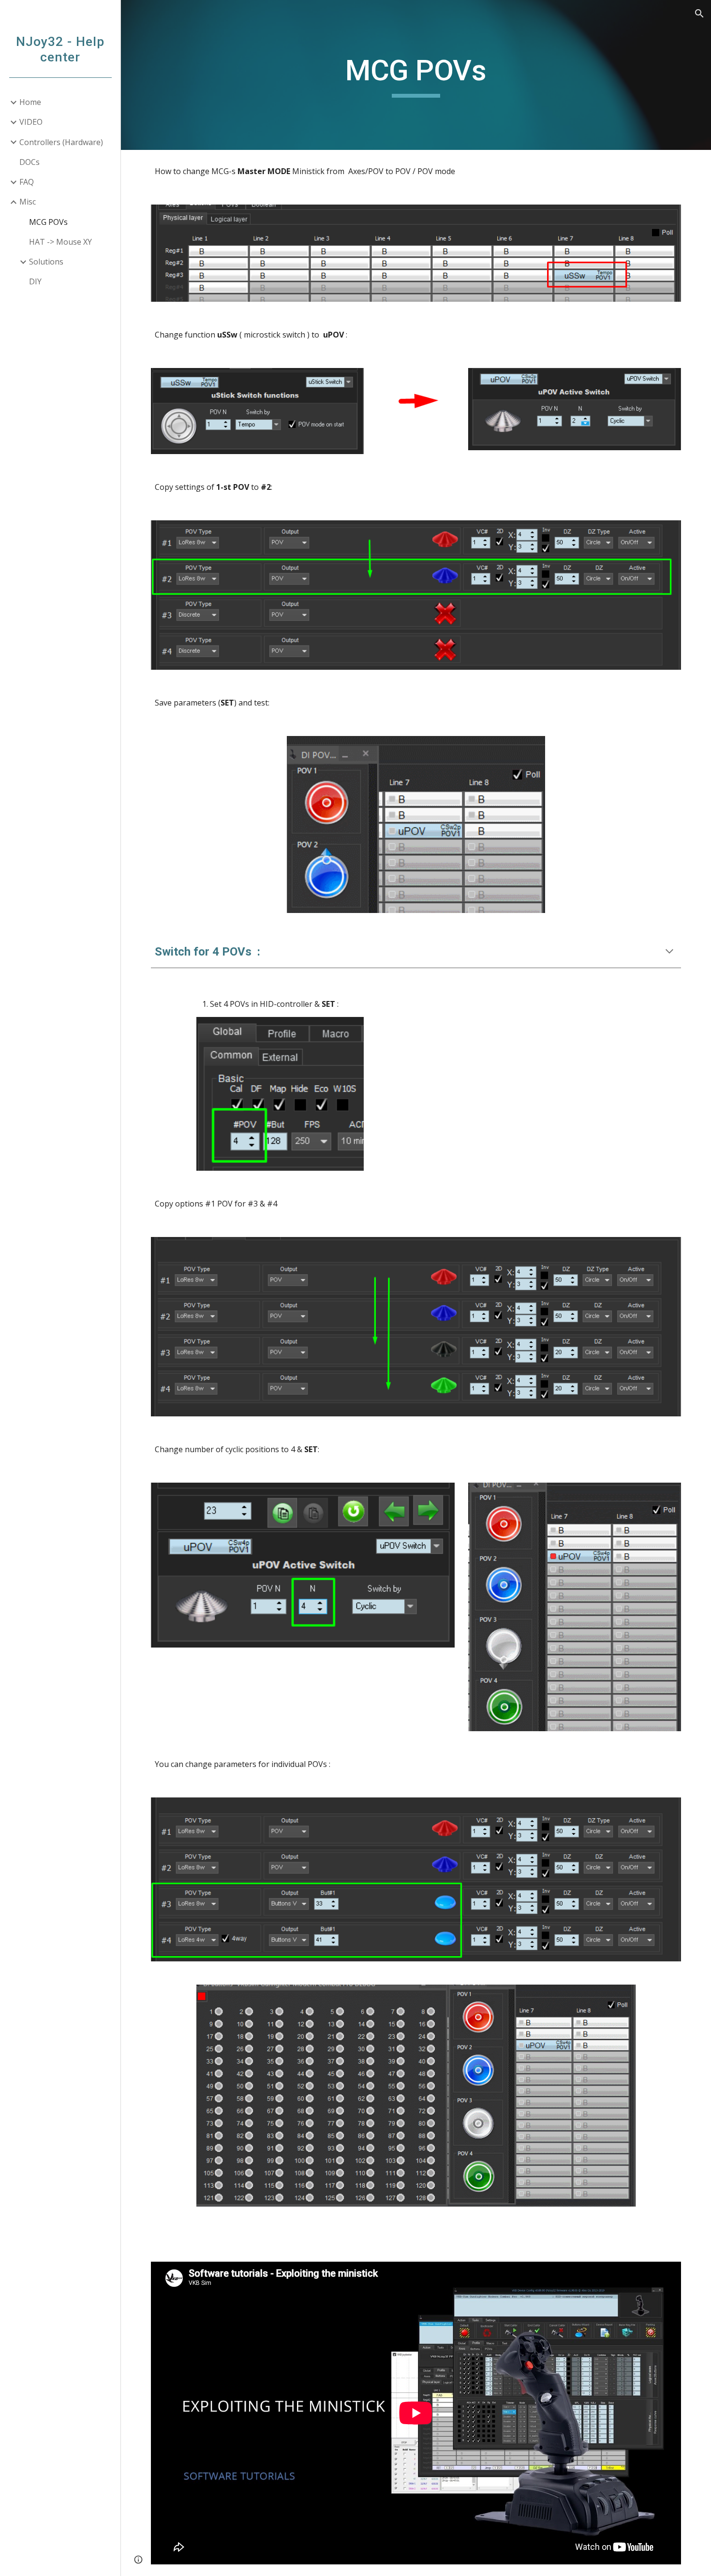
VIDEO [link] (31, 122)
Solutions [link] (46, 262)
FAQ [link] (27, 182)
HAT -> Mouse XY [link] (60, 242)
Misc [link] (28, 202)
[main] (416, 75)
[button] (699, 14)
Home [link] (30, 102)
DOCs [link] (30, 162)
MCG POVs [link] (48, 222)
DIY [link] (35, 281)
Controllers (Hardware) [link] (61, 142)
